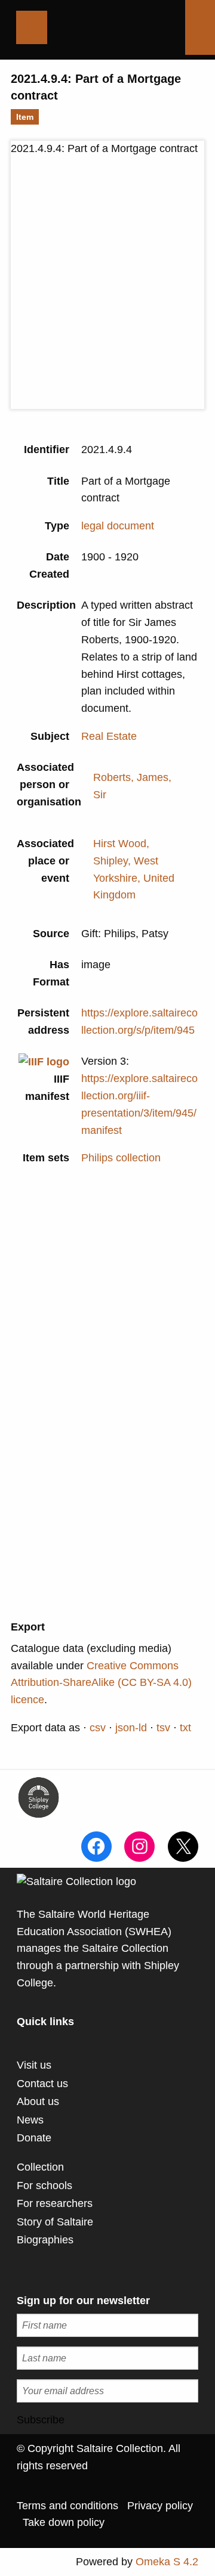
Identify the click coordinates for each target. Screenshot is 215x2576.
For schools (44, 2186)
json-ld (131, 1728)
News (30, 2120)
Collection (40, 2167)
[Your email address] (107, 2391)
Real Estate (109, 736)
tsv (163, 1728)
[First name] (107, 2325)
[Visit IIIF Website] (44, 1061)
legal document (118, 526)
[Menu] (32, 27)
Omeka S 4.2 (167, 2562)
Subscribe (41, 2420)
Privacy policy (160, 2506)
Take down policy (64, 2522)
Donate (34, 2138)
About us (38, 2101)
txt (185, 1728)
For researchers (55, 2203)
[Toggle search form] (200, 27)
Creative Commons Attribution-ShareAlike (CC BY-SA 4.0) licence (101, 1683)
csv (98, 1728)
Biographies (45, 2240)
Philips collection (121, 1158)
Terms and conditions (67, 2506)
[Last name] (107, 2358)
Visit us (34, 2065)
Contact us (42, 2084)
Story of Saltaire (55, 2222)
